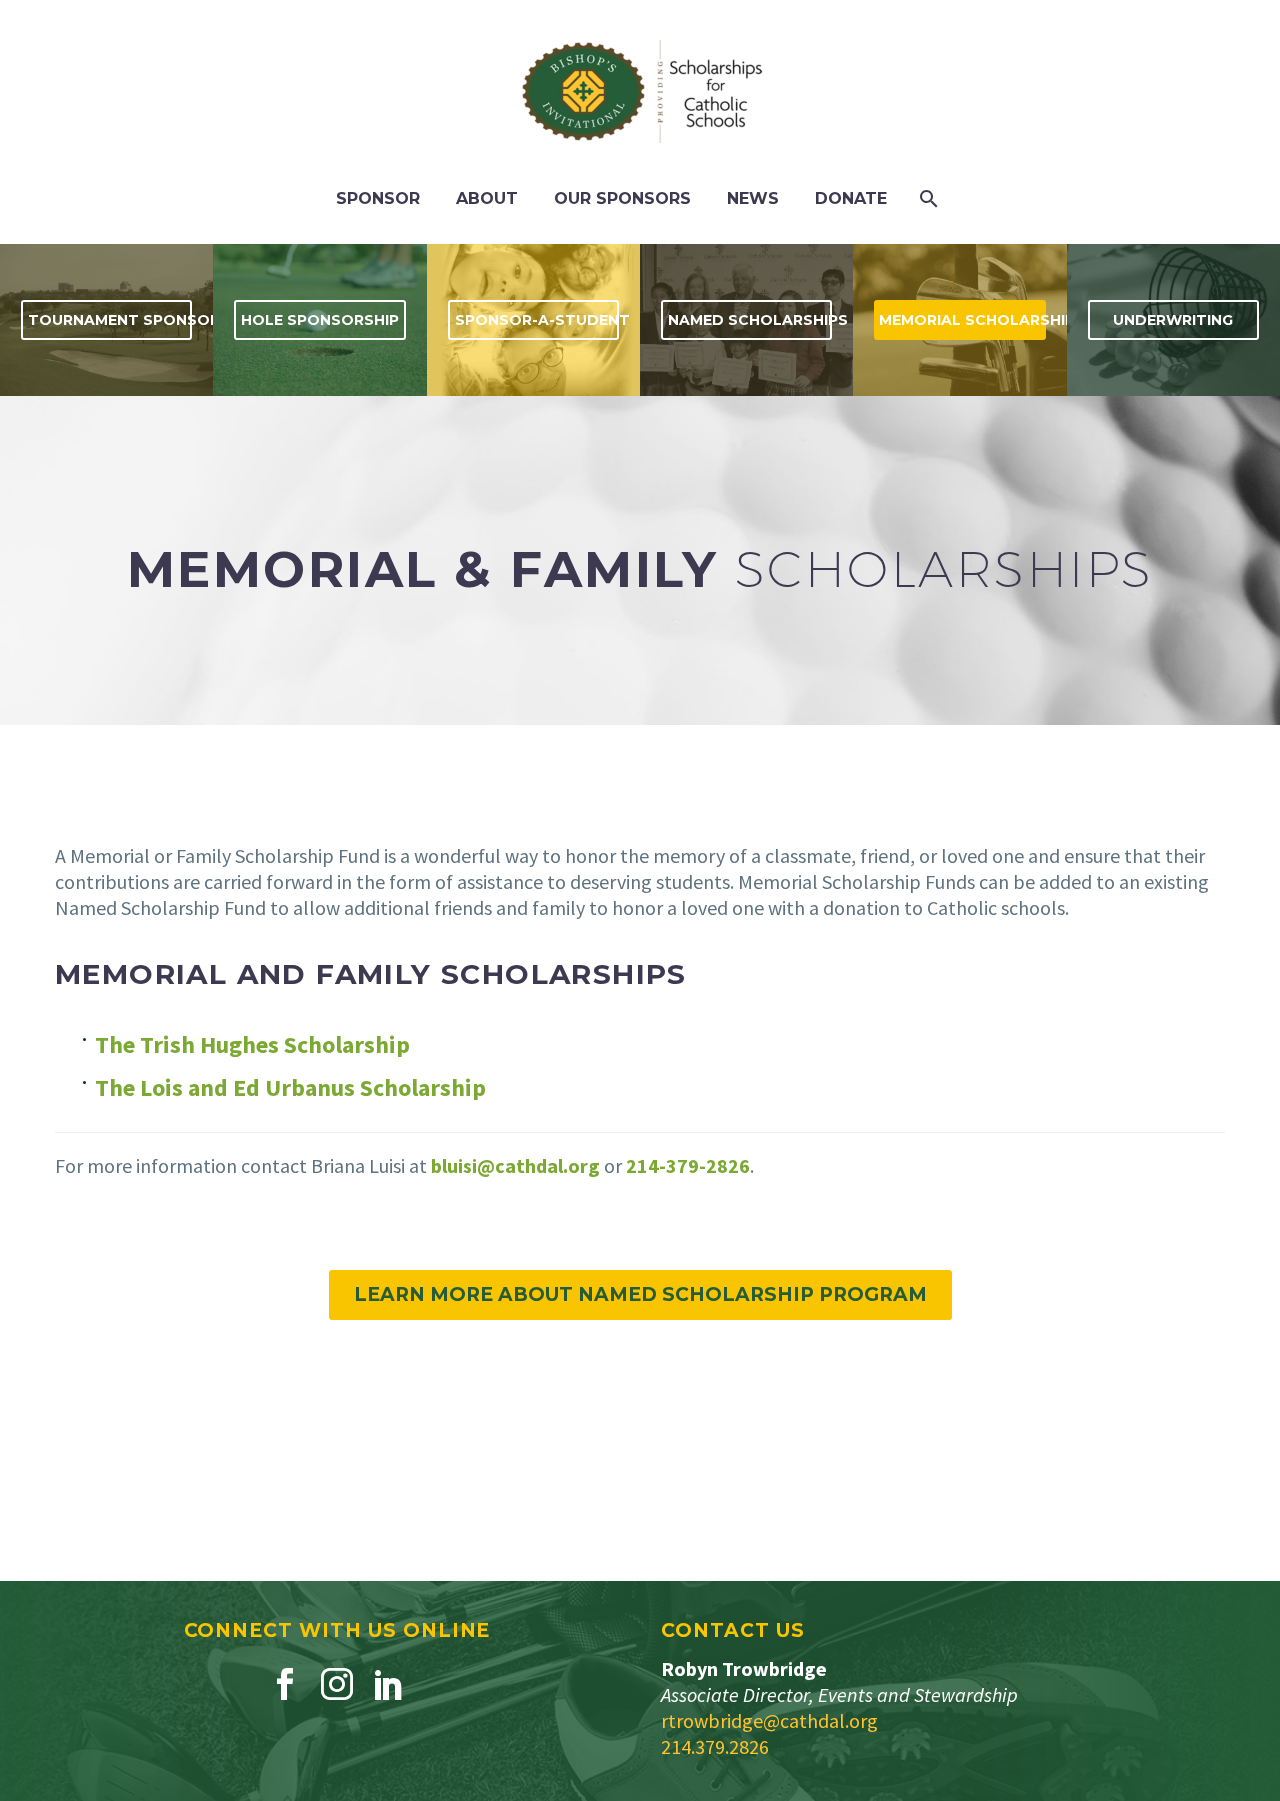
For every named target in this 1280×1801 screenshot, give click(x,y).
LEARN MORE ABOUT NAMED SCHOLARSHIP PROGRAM (640, 1294)
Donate (851, 198)
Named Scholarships (750, 320)
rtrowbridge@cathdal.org (769, 1720)
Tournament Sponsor (110, 320)
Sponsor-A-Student (537, 320)
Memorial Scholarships (962, 320)
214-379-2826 (688, 1165)
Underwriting (1173, 320)
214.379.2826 (715, 1746)
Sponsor (378, 198)
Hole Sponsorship (320, 320)
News (753, 198)
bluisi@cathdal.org (515, 1165)
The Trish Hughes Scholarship (252, 1044)
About (487, 198)
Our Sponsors (622, 198)
